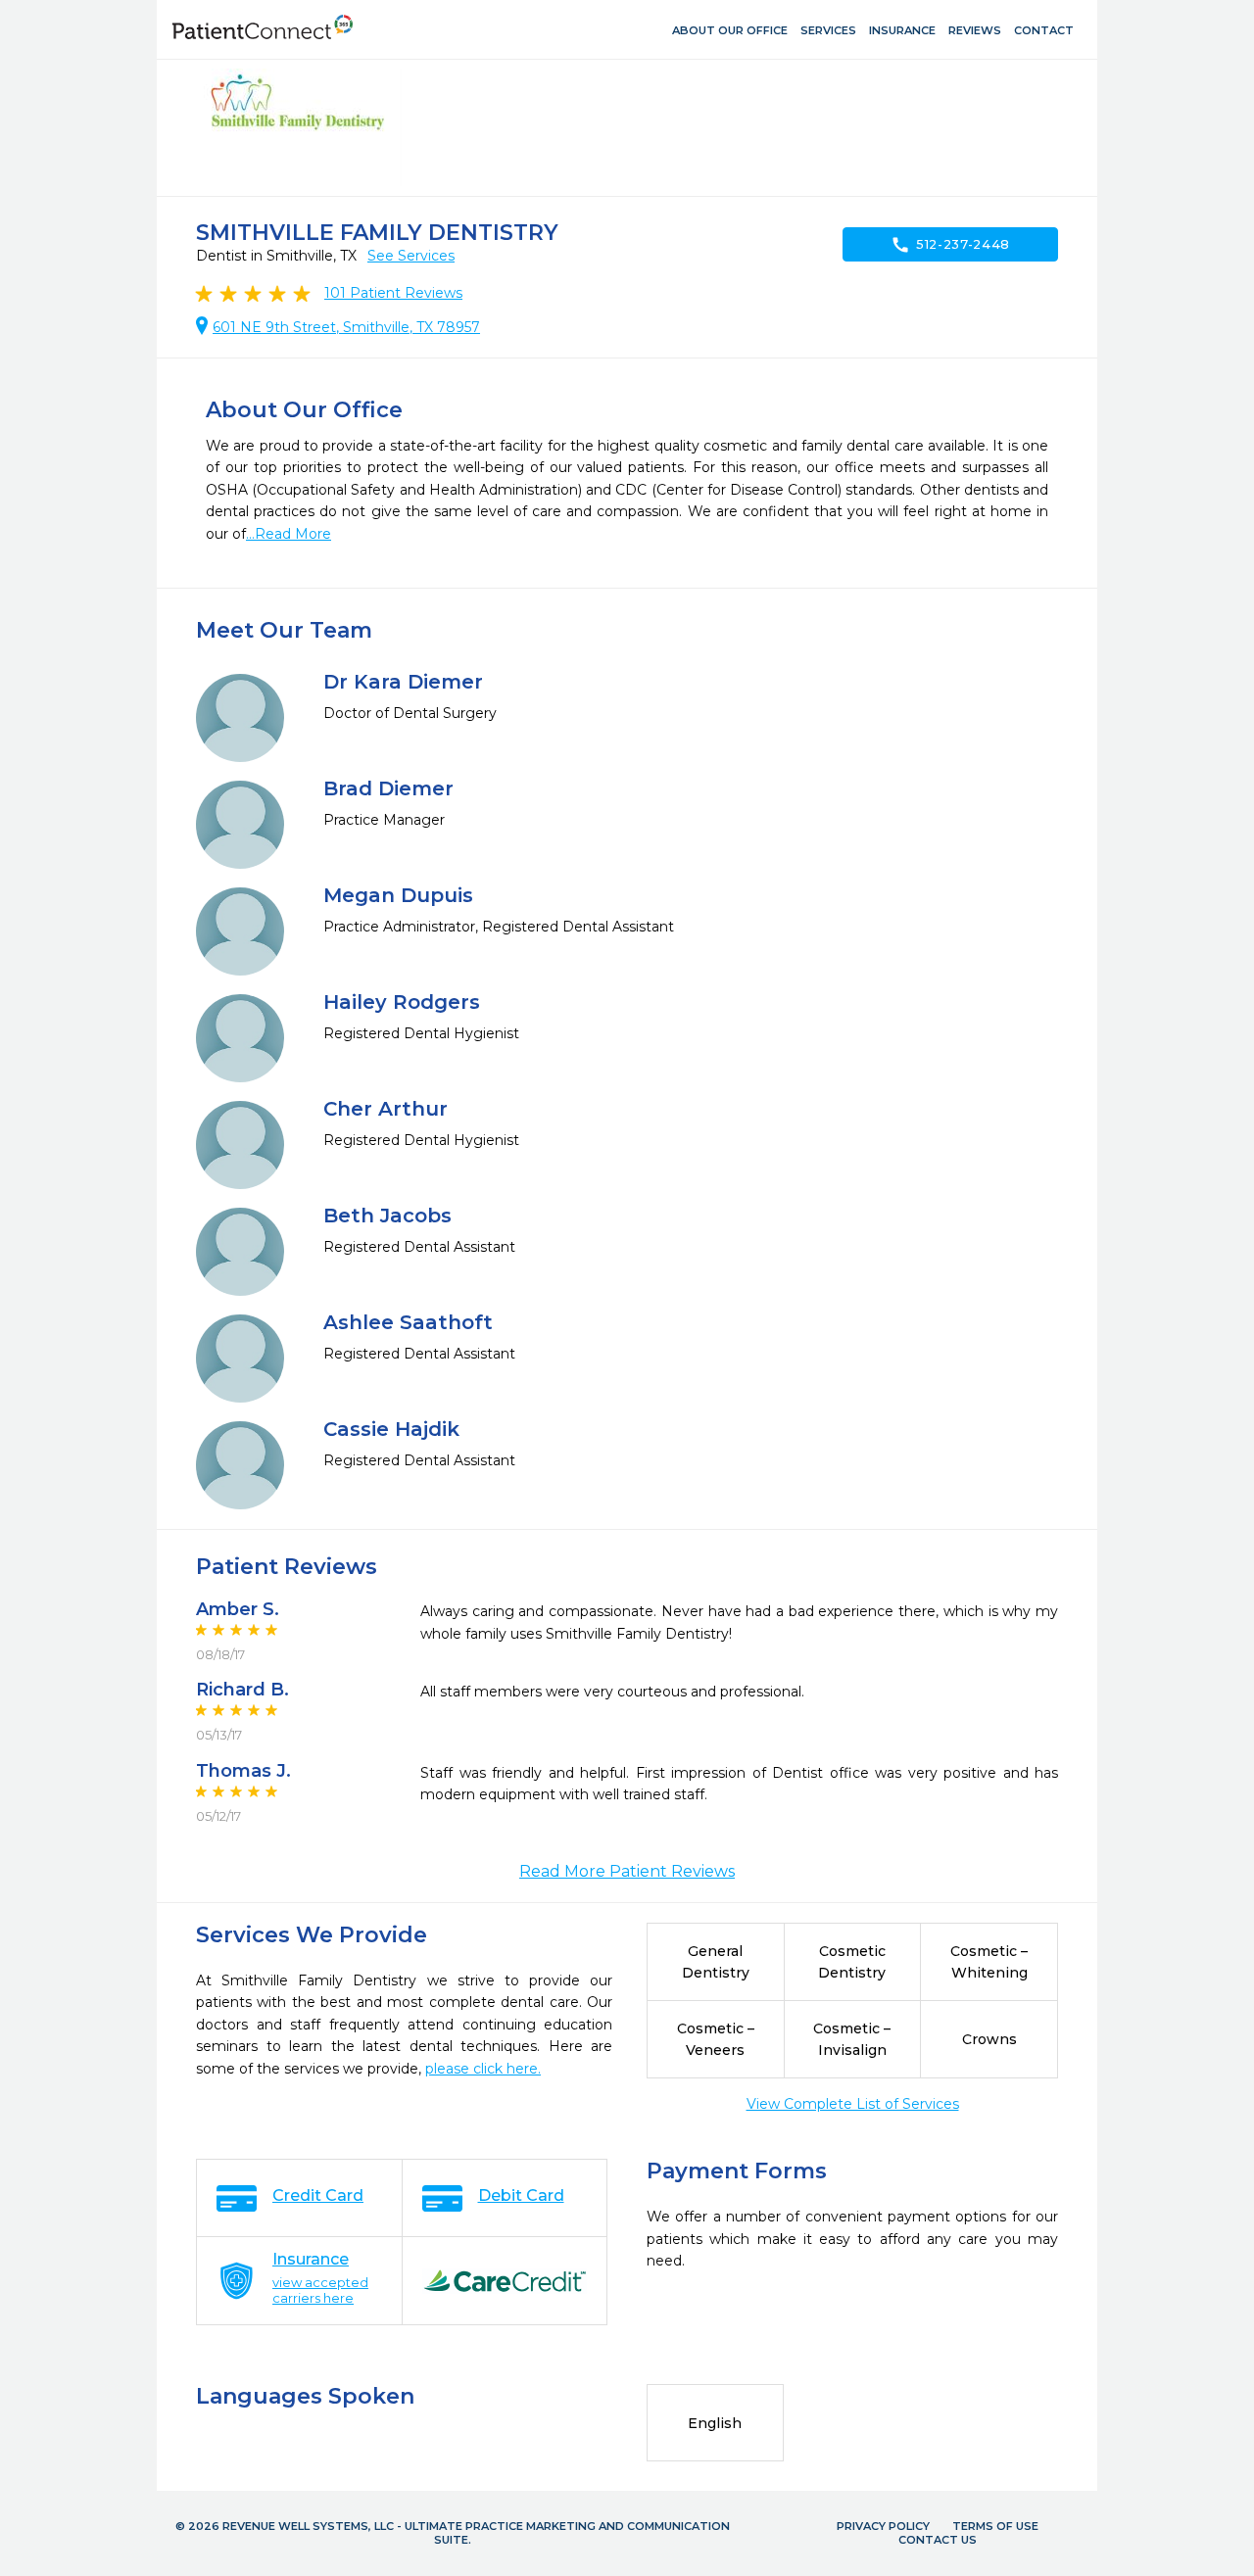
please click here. (483, 2069)
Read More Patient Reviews (627, 1871)
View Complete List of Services (853, 2104)
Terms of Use (995, 2526)
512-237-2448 (950, 245)
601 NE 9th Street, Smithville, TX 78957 (346, 327)
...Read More (289, 534)
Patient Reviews (393, 293)
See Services (411, 256)
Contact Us (938, 2540)
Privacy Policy (883, 2526)
